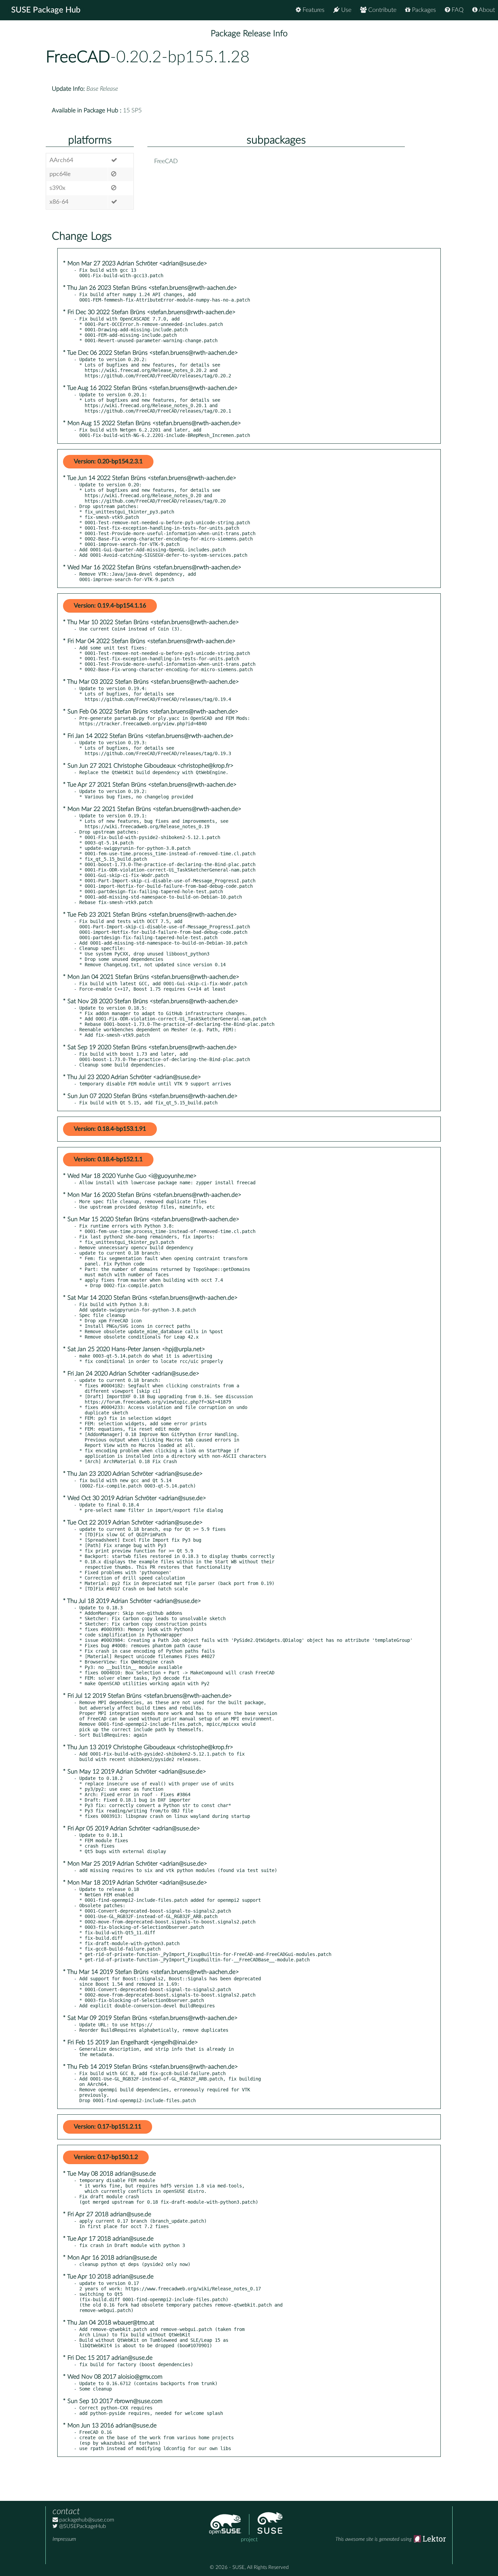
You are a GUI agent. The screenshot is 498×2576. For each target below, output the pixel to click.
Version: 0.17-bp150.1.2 (106, 2157)
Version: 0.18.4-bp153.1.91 (110, 1129)
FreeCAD (78, 57)
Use (345, 10)
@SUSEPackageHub (82, 2526)
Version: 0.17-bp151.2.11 (108, 2127)
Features (313, 10)
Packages (423, 10)
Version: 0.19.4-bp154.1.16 (110, 606)
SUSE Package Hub (46, 10)
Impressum (64, 2539)
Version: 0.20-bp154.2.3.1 (108, 462)
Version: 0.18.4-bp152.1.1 (108, 1160)
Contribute (381, 10)
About (486, 10)
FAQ (457, 10)
